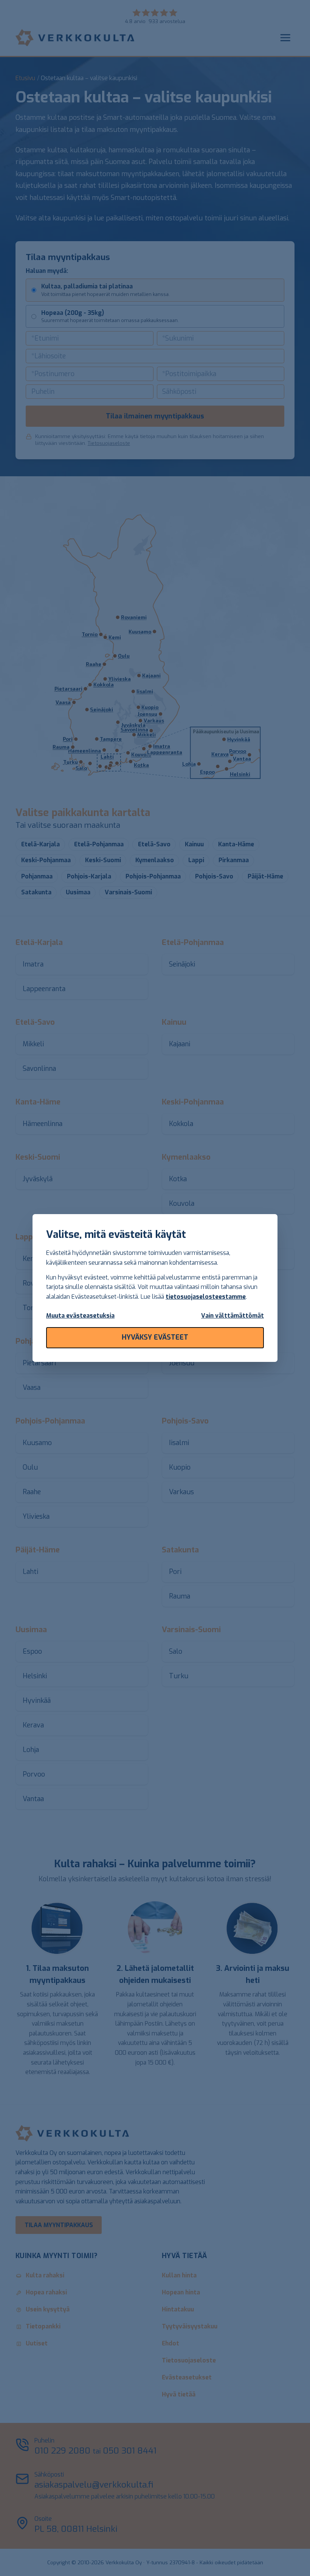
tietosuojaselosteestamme (206, 1297)
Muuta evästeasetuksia (80, 1316)
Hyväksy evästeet (155, 1337)
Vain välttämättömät (232, 1316)
